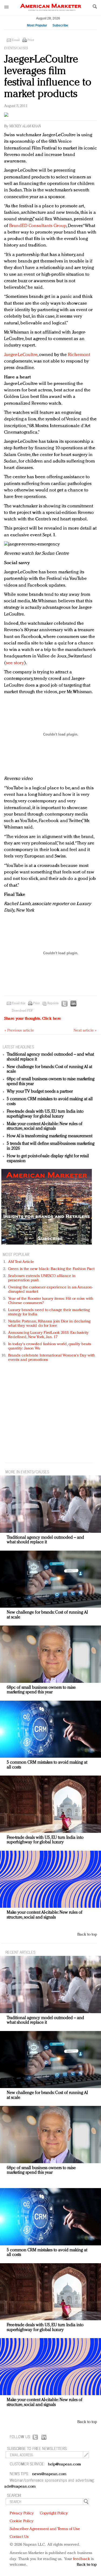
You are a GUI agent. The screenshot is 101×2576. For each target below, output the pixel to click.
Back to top (87, 1935)
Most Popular (37, 25)
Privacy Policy (22, 2513)
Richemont (79, 355)
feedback (81, 2559)
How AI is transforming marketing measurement (50, 1136)
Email (16, 40)
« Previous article (19, 1031)
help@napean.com (65, 2464)
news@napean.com (49, 2474)
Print (31, 40)
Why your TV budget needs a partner (40, 1092)
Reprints (53, 1003)
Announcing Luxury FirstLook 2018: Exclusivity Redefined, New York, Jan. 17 (48, 1335)
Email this (19, 1003)
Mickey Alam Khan (25, 126)
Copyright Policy (54, 2513)
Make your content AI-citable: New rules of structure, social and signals (45, 1126)
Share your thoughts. (33, 1019)
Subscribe (60, 25)
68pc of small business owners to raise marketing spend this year (41, 1690)
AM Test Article (21, 1262)
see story (15, 663)
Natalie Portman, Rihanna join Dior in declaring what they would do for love (49, 1324)
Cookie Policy (22, 2521)
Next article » (85, 1031)
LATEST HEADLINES (18, 1047)
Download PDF (22, 1011)
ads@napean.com (20, 2487)
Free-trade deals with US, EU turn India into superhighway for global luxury (45, 1114)
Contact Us (19, 2537)
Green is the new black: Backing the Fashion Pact (51, 1269)
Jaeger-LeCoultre (21, 355)
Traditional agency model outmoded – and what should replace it (45, 1540)
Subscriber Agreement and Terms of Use (45, 2529)
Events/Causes (16, 48)
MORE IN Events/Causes (27, 1472)
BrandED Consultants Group (38, 226)
